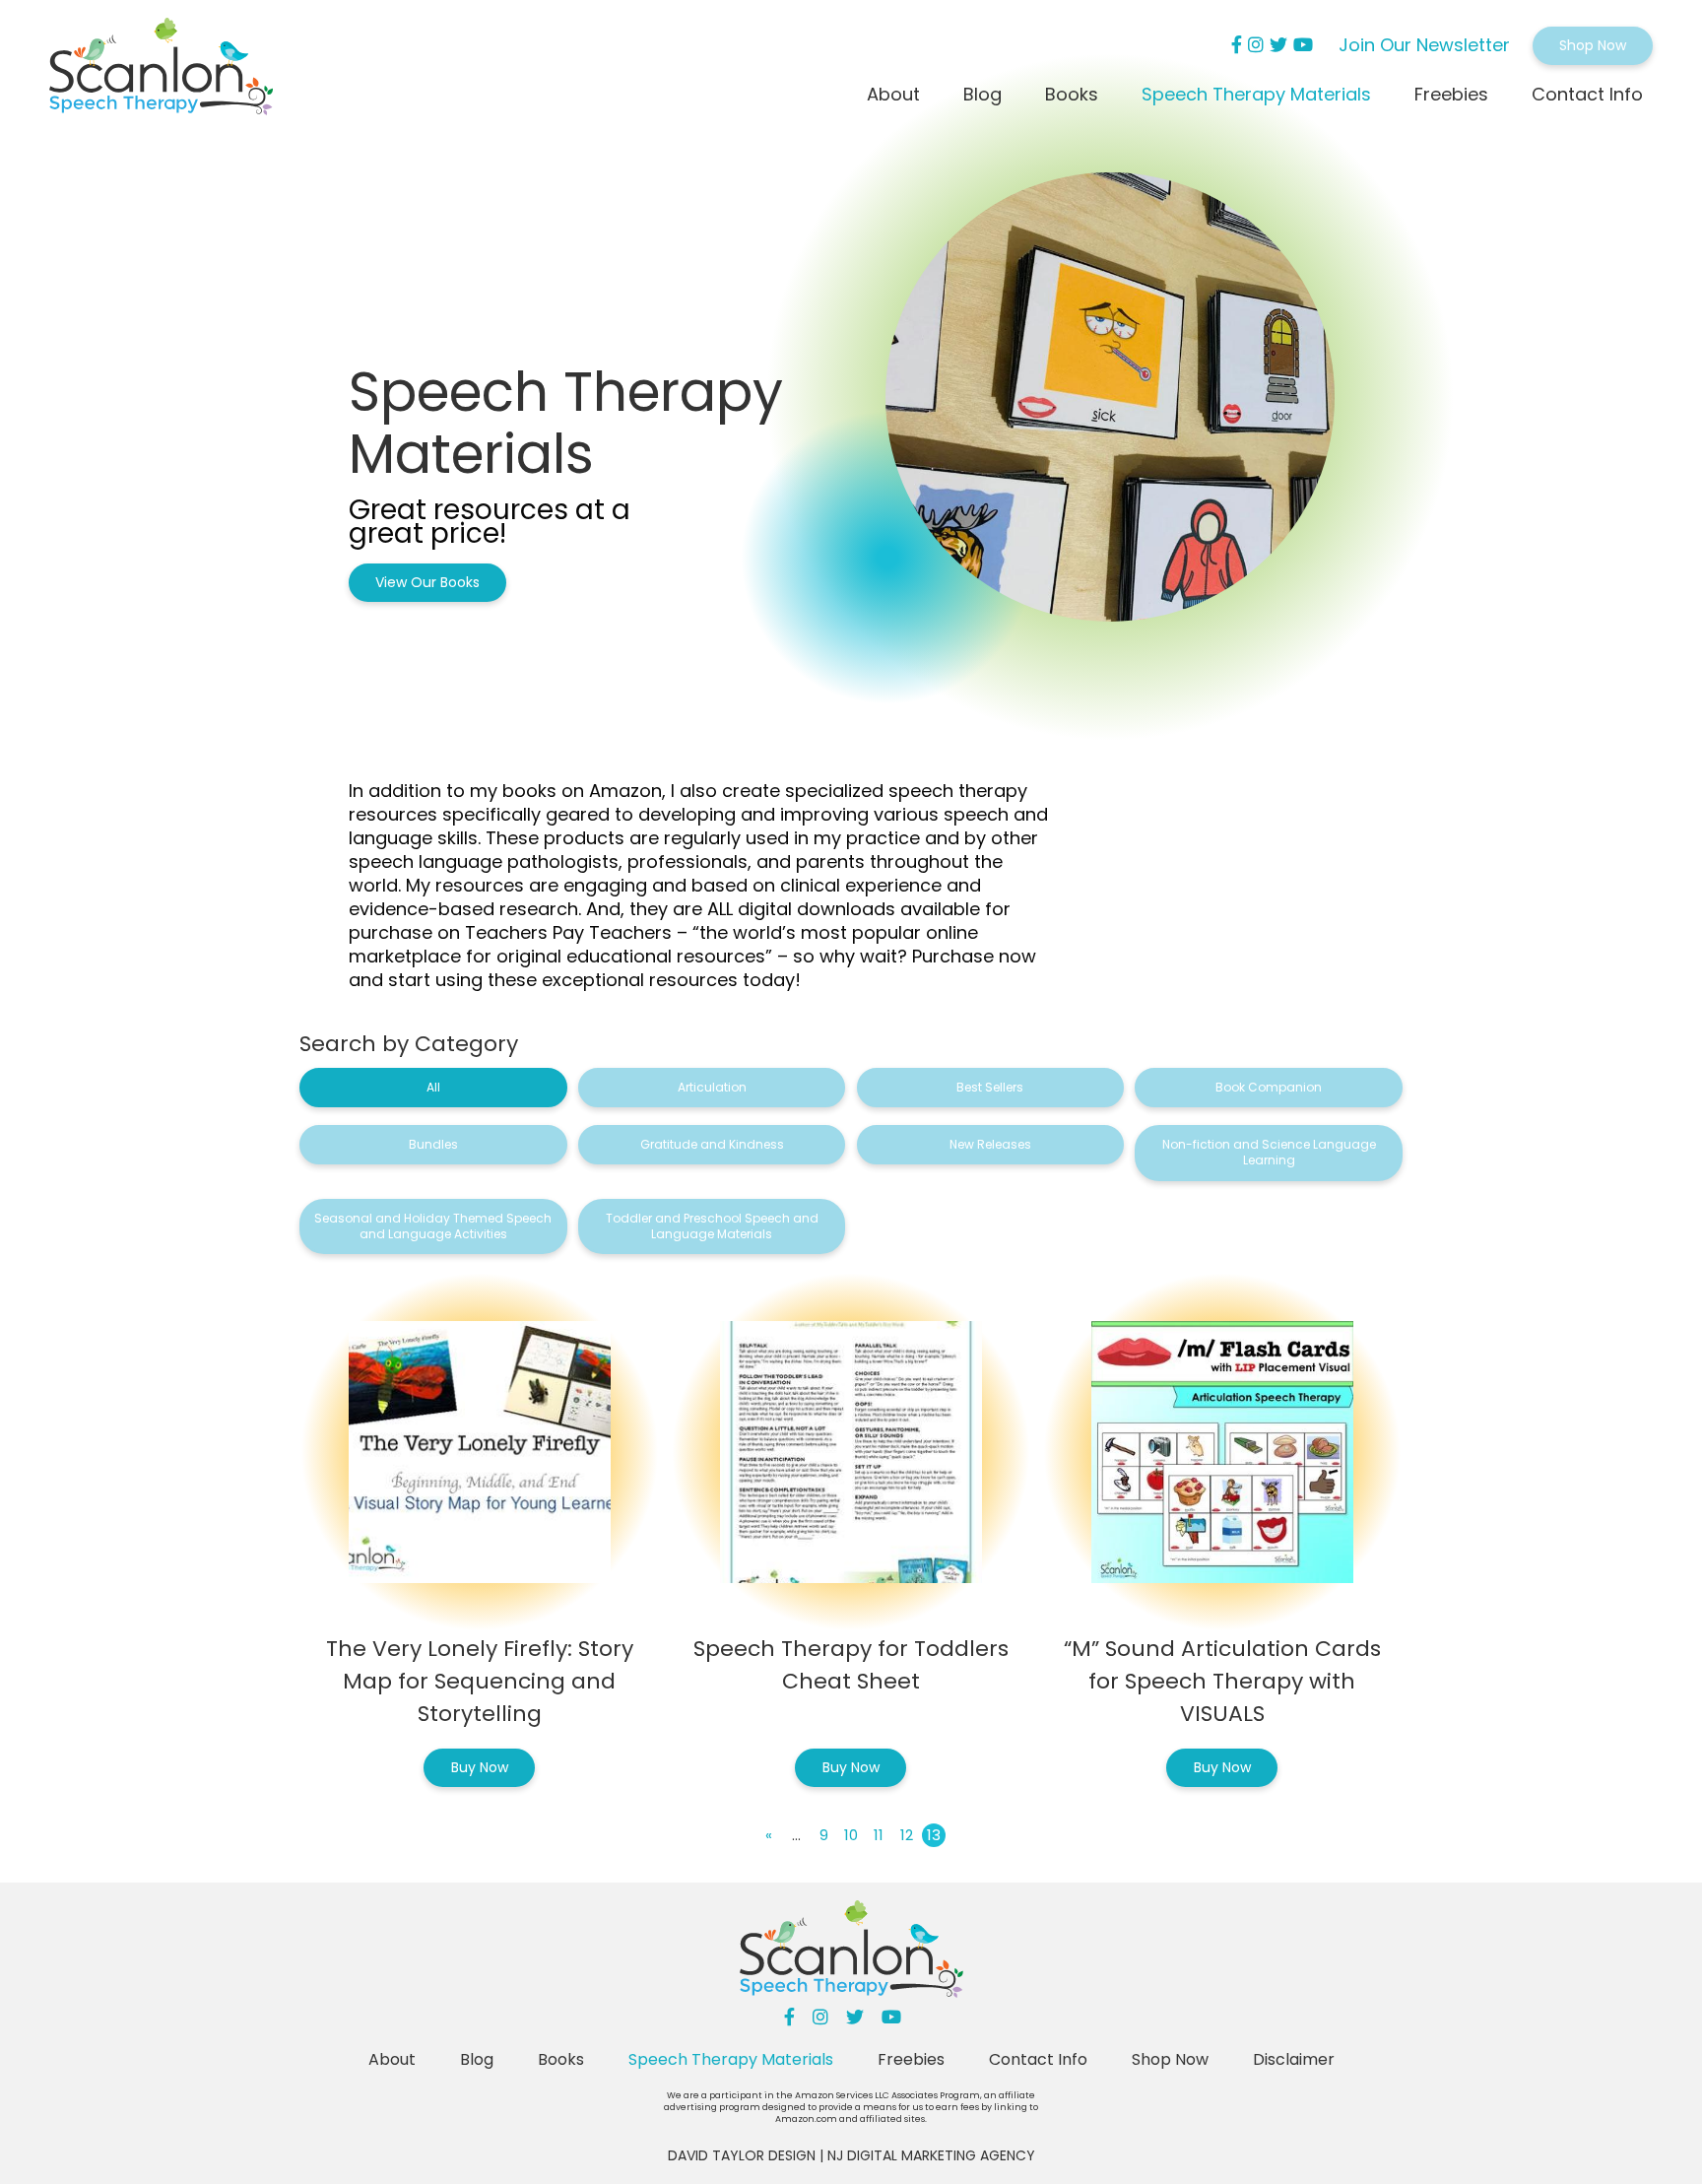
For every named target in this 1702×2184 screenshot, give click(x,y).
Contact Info (1587, 94)
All (433, 1087)
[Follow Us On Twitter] (1278, 45)
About (893, 94)
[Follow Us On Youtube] (1303, 45)
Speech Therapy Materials (1256, 94)
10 (851, 1835)
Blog (982, 94)
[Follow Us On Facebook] (1237, 45)
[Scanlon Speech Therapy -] (161, 69)
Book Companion (1269, 1087)
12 (907, 1835)
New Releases (990, 1144)
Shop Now (1593, 45)
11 (879, 1835)
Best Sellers (990, 1087)
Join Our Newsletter (1424, 45)
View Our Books (427, 582)
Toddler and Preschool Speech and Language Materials (712, 1226)
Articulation (712, 1087)
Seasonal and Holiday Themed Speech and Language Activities (433, 1226)
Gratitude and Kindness (712, 1144)
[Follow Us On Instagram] (1256, 45)
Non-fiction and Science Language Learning (1269, 1152)
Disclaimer (1294, 2059)
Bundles (433, 1144)
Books (1072, 94)
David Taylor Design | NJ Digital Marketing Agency (851, 2155)
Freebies (1451, 94)
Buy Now (480, 1767)
